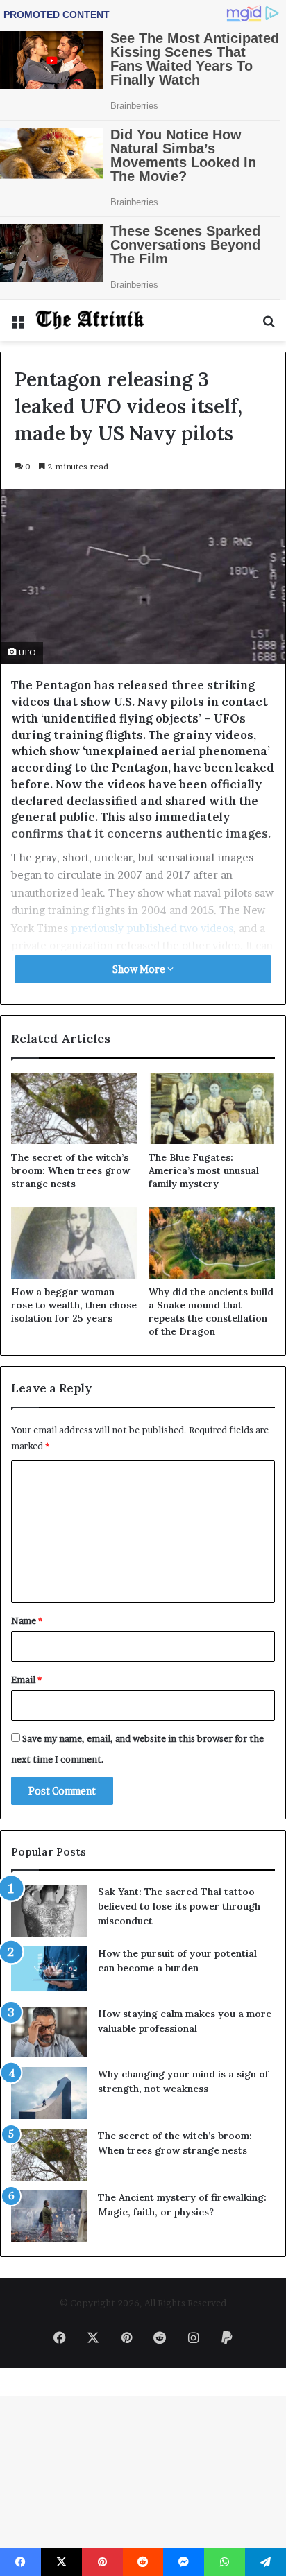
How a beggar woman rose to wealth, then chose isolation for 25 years (74, 1305)
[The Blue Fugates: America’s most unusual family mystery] (212, 1108)
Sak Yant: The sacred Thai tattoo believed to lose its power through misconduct (179, 1906)
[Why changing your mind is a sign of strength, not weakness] (49, 2093)
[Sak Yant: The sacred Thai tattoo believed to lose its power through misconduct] (49, 1911)
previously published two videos (152, 928)
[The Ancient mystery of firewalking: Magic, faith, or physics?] (49, 2216)
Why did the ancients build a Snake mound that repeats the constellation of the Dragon (211, 1312)
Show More (140, 969)
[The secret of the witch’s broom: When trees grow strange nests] (74, 1108)
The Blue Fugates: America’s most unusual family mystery (204, 1170)
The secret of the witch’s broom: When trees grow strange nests (70, 1170)
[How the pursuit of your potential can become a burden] (49, 1972)
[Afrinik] (90, 320)
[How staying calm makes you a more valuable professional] (49, 2032)
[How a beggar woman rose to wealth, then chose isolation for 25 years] (74, 1243)
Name (27, 1620)
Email (26, 1679)
